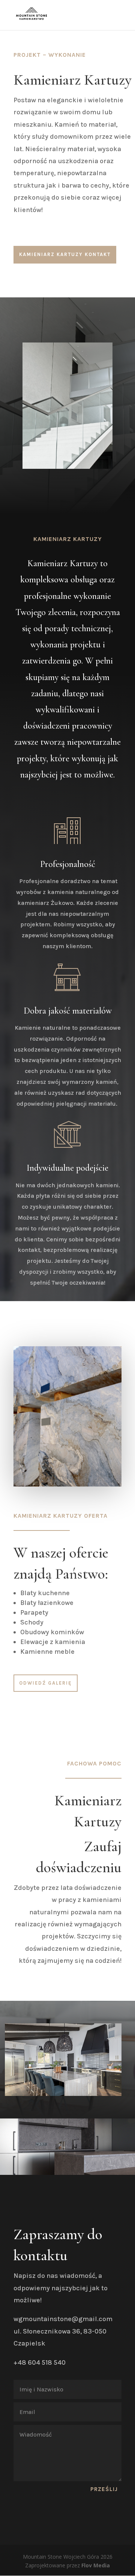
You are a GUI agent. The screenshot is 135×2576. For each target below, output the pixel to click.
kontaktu (40, 2255)
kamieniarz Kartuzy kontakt (65, 254)
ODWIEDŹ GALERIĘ (46, 1683)
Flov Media (96, 2565)
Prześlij (104, 2489)
